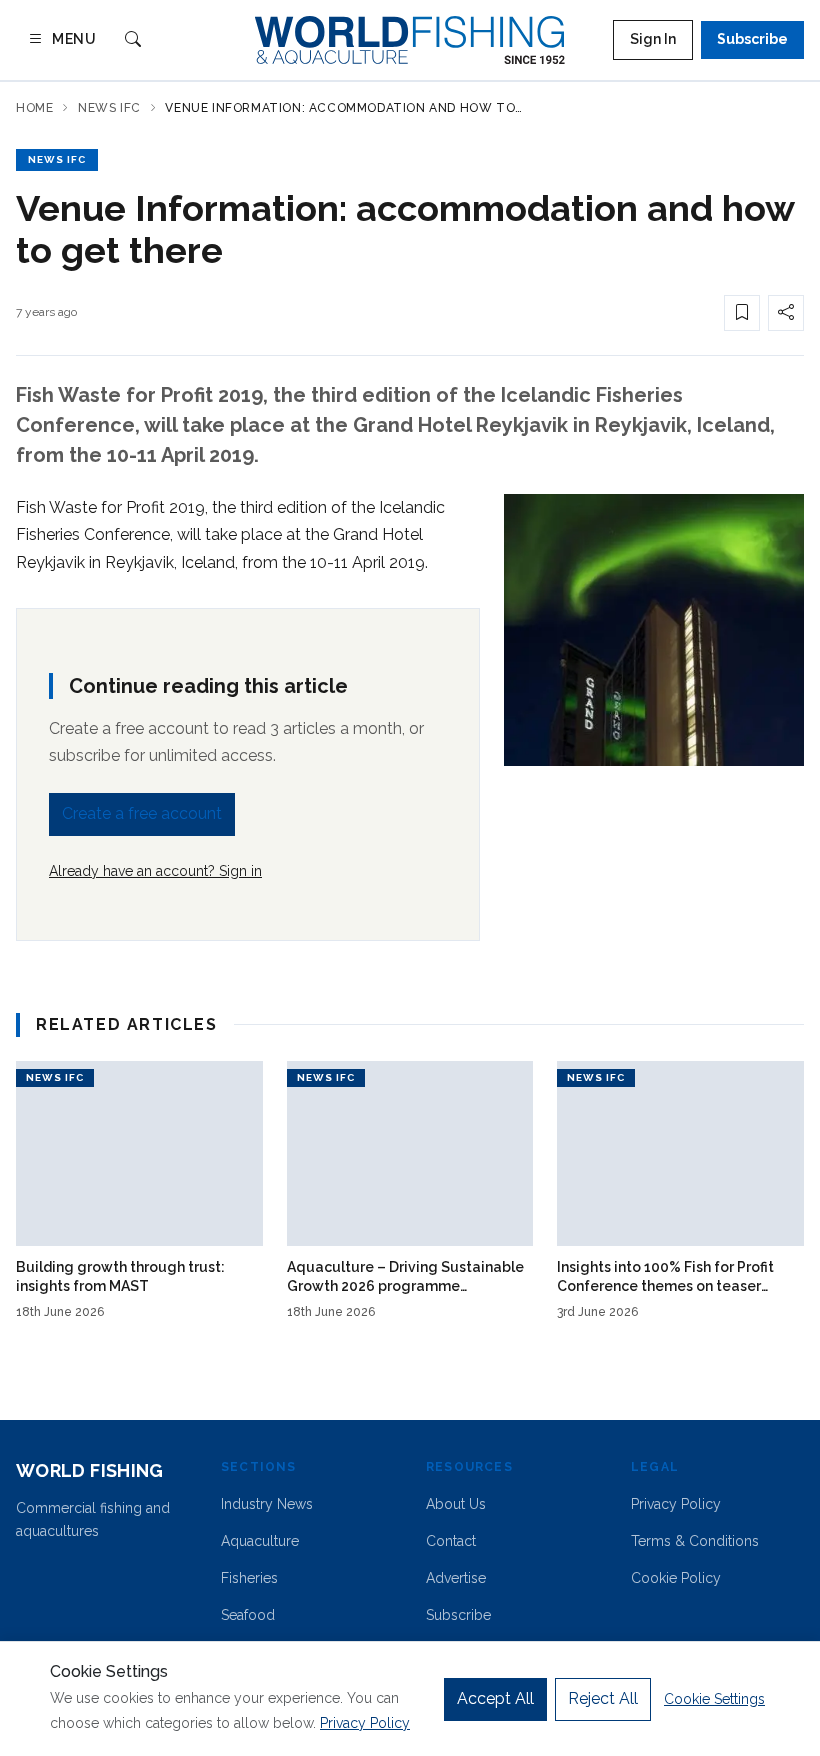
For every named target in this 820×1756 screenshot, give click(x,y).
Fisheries (249, 1578)
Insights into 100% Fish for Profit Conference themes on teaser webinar (665, 1278)
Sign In (653, 39)
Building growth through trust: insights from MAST (120, 1276)
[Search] (133, 40)
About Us (456, 1504)
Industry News (267, 1504)
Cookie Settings (714, 1699)
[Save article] (742, 313)
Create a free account (142, 813)
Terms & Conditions (695, 1541)
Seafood (248, 1615)
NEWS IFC (57, 159)
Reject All (603, 1698)
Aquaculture (260, 1541)
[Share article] (786, 313)
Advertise (456, 1578)
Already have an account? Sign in (155, 871)
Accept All (495, 1698)
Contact (451, 1541)
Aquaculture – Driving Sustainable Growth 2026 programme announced (405, 1278)
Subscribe (752, 39)
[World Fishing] (410, 40)
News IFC (109, 108)
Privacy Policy (676, 1504)
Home (34, 108)
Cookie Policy (676, 1578)
